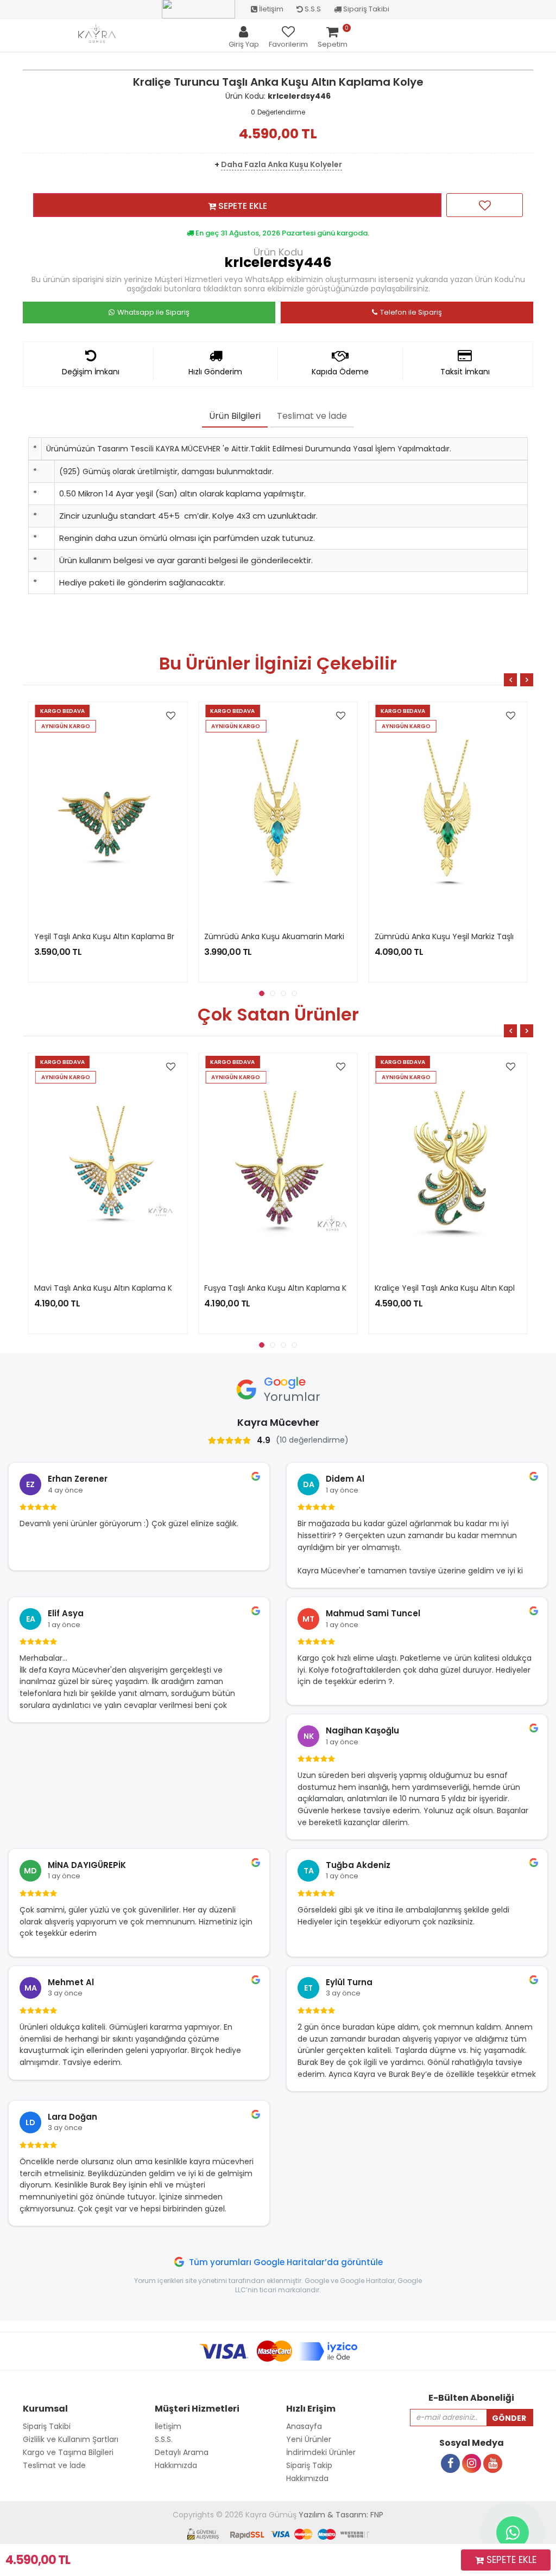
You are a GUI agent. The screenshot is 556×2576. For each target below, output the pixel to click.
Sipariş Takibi (365, 9)
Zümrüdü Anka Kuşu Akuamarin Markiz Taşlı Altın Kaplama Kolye (154, 936)
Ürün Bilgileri (235, 416)
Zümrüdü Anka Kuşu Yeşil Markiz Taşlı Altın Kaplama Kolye (312, 936)
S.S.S (312, 9)
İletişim (270, 9)
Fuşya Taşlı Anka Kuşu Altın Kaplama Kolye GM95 (125, 1288)
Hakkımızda (307, 2478)
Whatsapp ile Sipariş (153, 312)
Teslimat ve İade (312, 416)
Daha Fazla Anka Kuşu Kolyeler (282, 164)
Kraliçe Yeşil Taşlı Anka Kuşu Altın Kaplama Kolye (294, 1288)
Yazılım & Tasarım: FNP (341, 2515)
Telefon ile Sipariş (411, 312)
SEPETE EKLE (242, 206)
